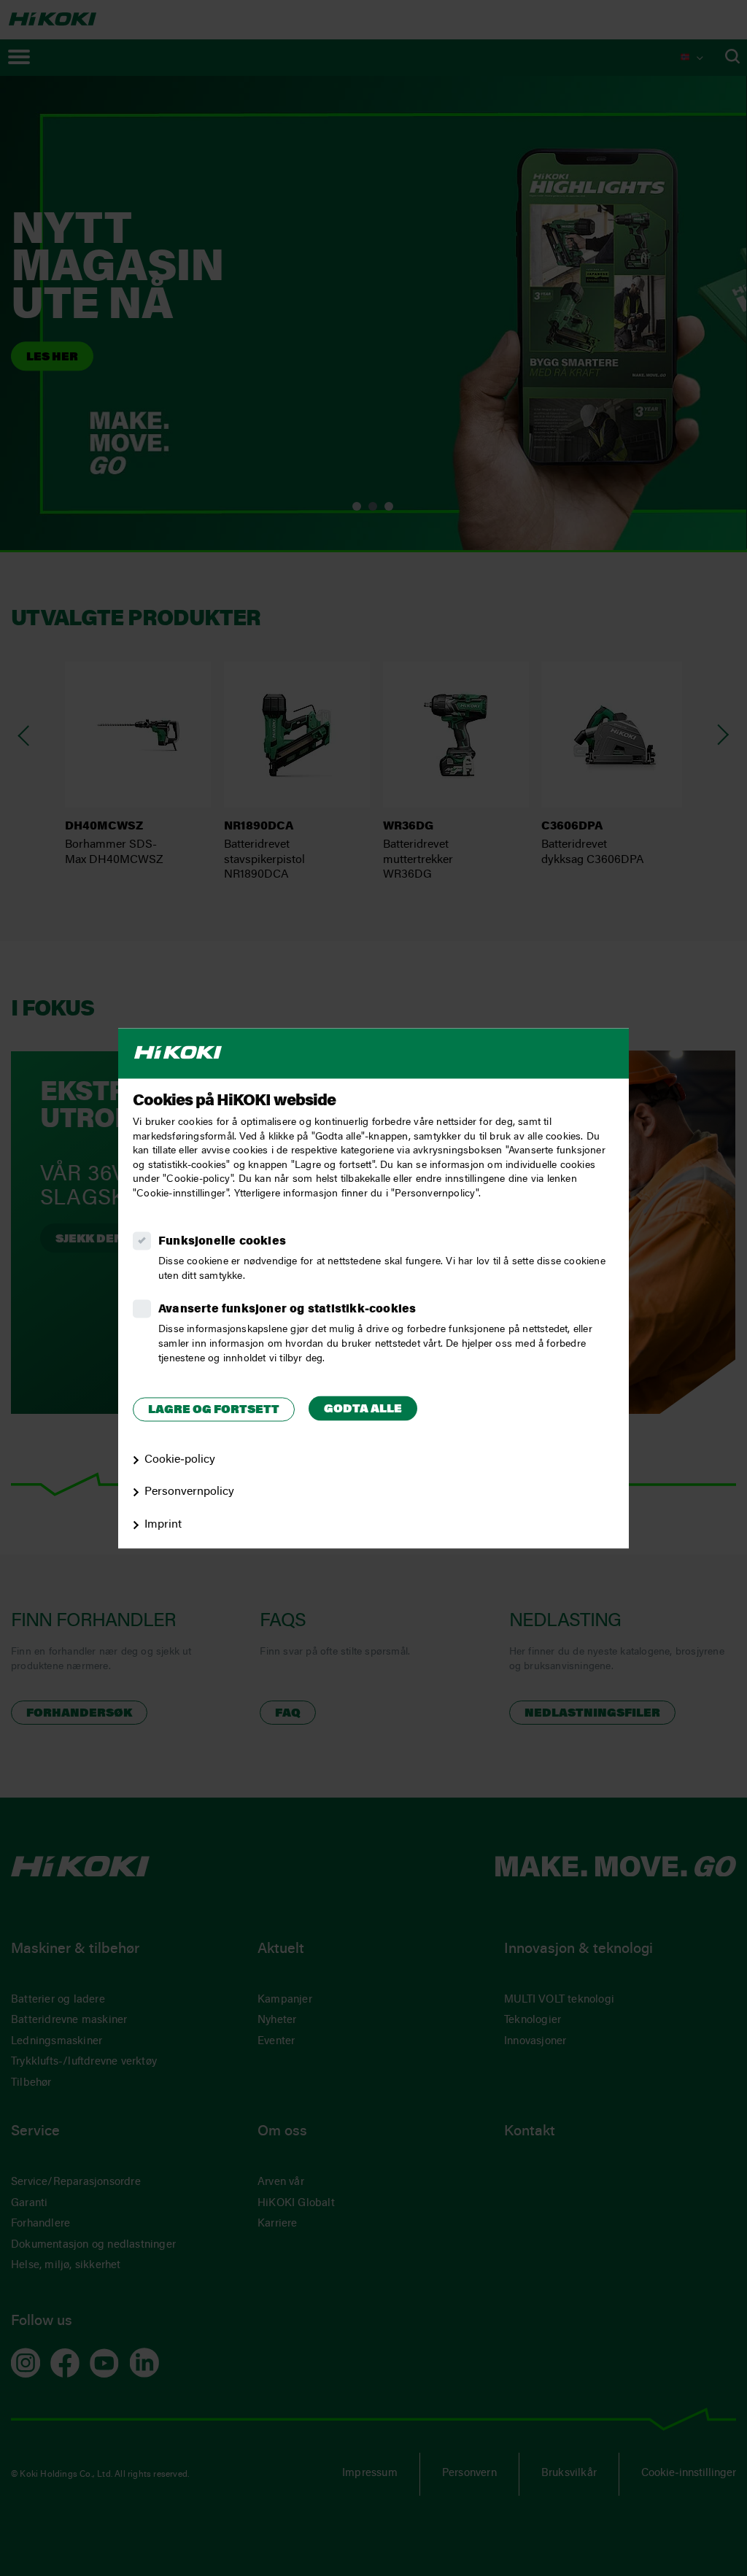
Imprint (163, 1525)
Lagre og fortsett (214, 1411)
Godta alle (363, 1410)
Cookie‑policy (180, 1460)
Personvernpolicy (189, 1493)
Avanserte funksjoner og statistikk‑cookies (287, 1310)
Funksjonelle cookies (222, 1242)
